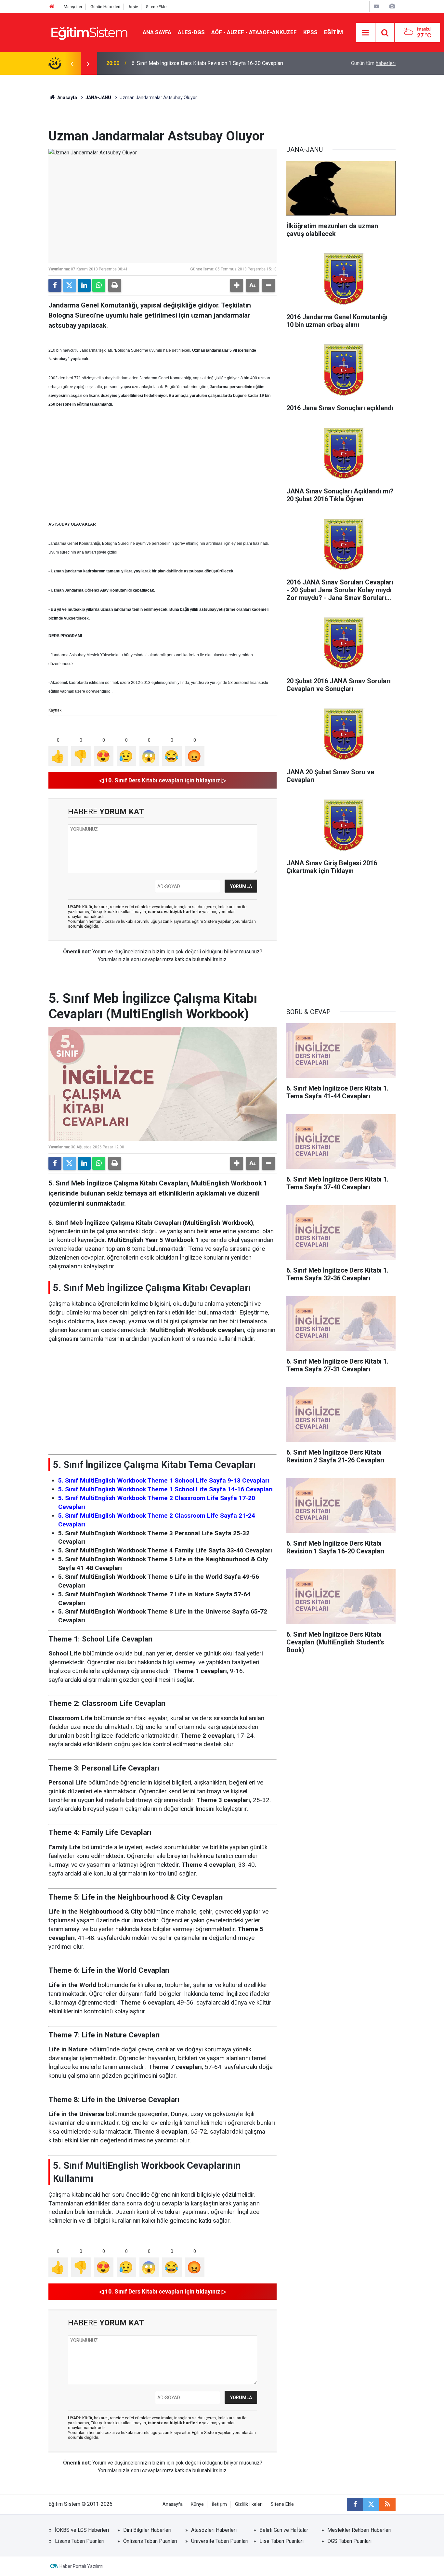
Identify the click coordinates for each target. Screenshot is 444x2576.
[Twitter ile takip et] (371, 2504)
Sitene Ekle (156, 7)
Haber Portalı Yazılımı (81, 2566)
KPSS (310, 32)
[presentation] (72, 63)
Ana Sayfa (157, 32)
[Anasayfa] (52, 7)
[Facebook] (55, 285)
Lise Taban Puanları (281, 2541)
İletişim (219, 2504)
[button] (237, 285)
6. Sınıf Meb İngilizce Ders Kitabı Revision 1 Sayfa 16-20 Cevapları (207, 63)
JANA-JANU (98, 98)
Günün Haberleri (105, 7)
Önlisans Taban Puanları (150, 2541)
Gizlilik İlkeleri (249, 2504)
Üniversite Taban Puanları (220, 2541)
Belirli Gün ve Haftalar (284, 2530)
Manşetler (73, 7)
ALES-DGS (191, 32)
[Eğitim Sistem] (89, 32)
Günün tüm (373, 63)
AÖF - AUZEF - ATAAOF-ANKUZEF (254, 32)
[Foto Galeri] (392, 6)
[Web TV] (376, 6)
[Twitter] (70, 285)
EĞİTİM (333, 32)
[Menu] (366, 33)
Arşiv (133, 7)
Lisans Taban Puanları (80, 2541)
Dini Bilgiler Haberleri (147, 2530)
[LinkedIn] (84, 285)
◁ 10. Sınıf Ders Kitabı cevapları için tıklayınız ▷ (163, 780)
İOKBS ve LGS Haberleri (82, 2530)
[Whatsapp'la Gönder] (99, 285)
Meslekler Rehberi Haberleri (359, 2530)
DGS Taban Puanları (349, 2541)
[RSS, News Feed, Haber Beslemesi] (387, 2504)
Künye (197, 2504)
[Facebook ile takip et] (355, 2504)
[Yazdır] (115, 285)
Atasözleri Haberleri (214, 2530)
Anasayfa (67, 98)
